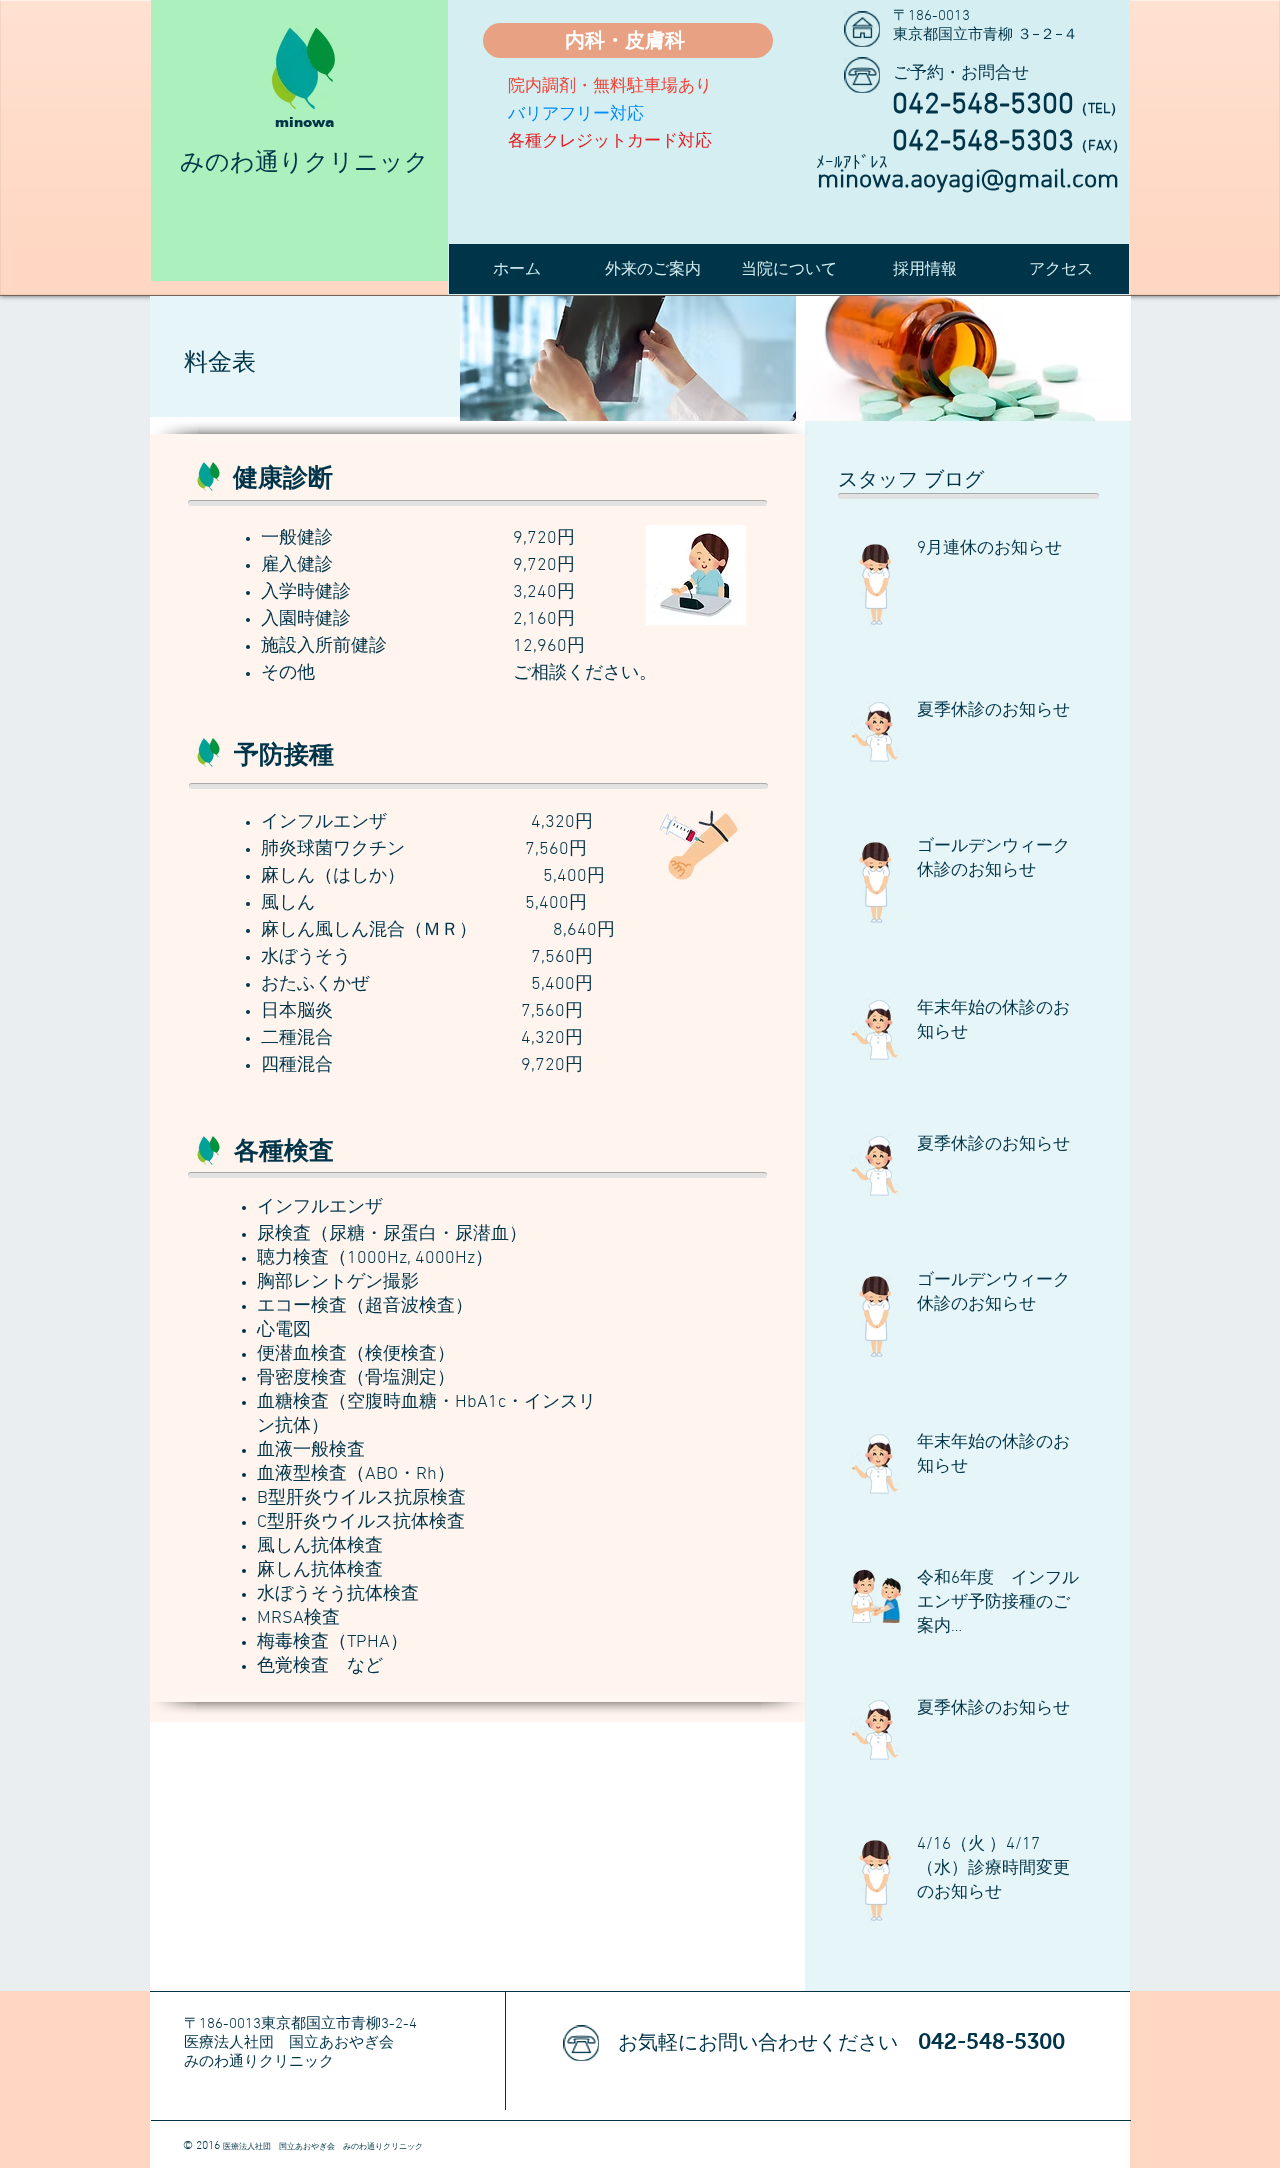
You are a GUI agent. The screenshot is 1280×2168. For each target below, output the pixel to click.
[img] (628, 358)
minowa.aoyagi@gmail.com (968, 180)
